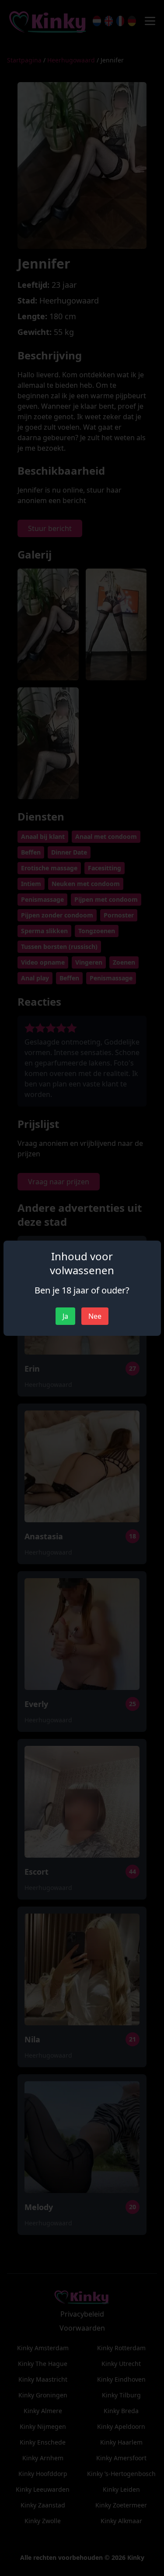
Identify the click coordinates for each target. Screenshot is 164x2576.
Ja (65, 1316)
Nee (95, 1316)
